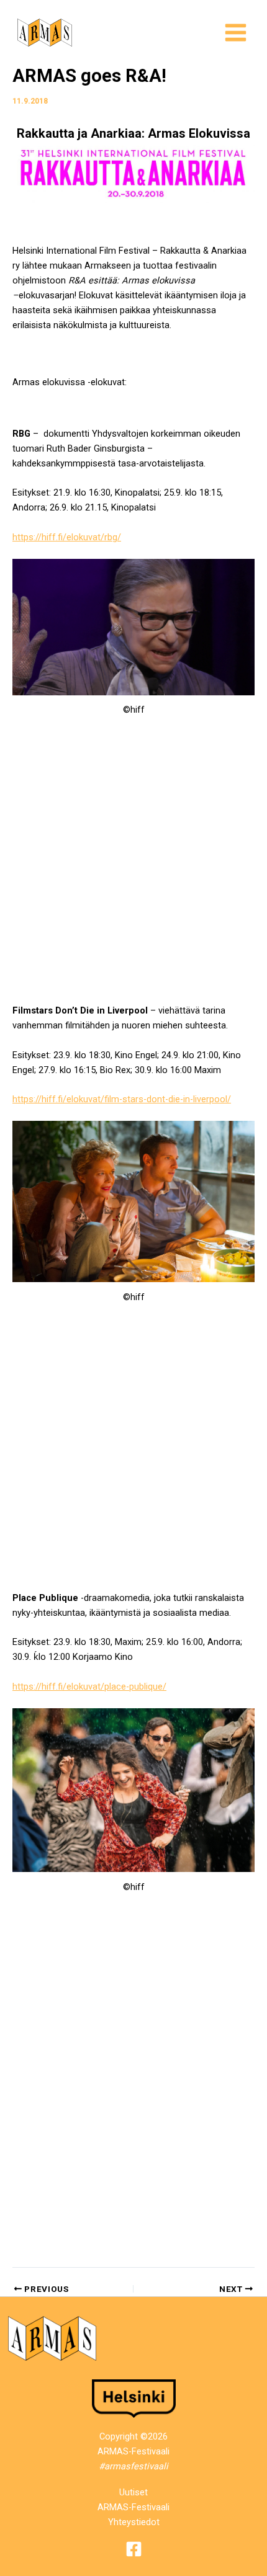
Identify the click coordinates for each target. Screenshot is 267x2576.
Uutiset (133, 2492)
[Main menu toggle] (236, 33)
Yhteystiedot (134, 2522)
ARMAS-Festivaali (133, 2507)
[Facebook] (134, 2549)
